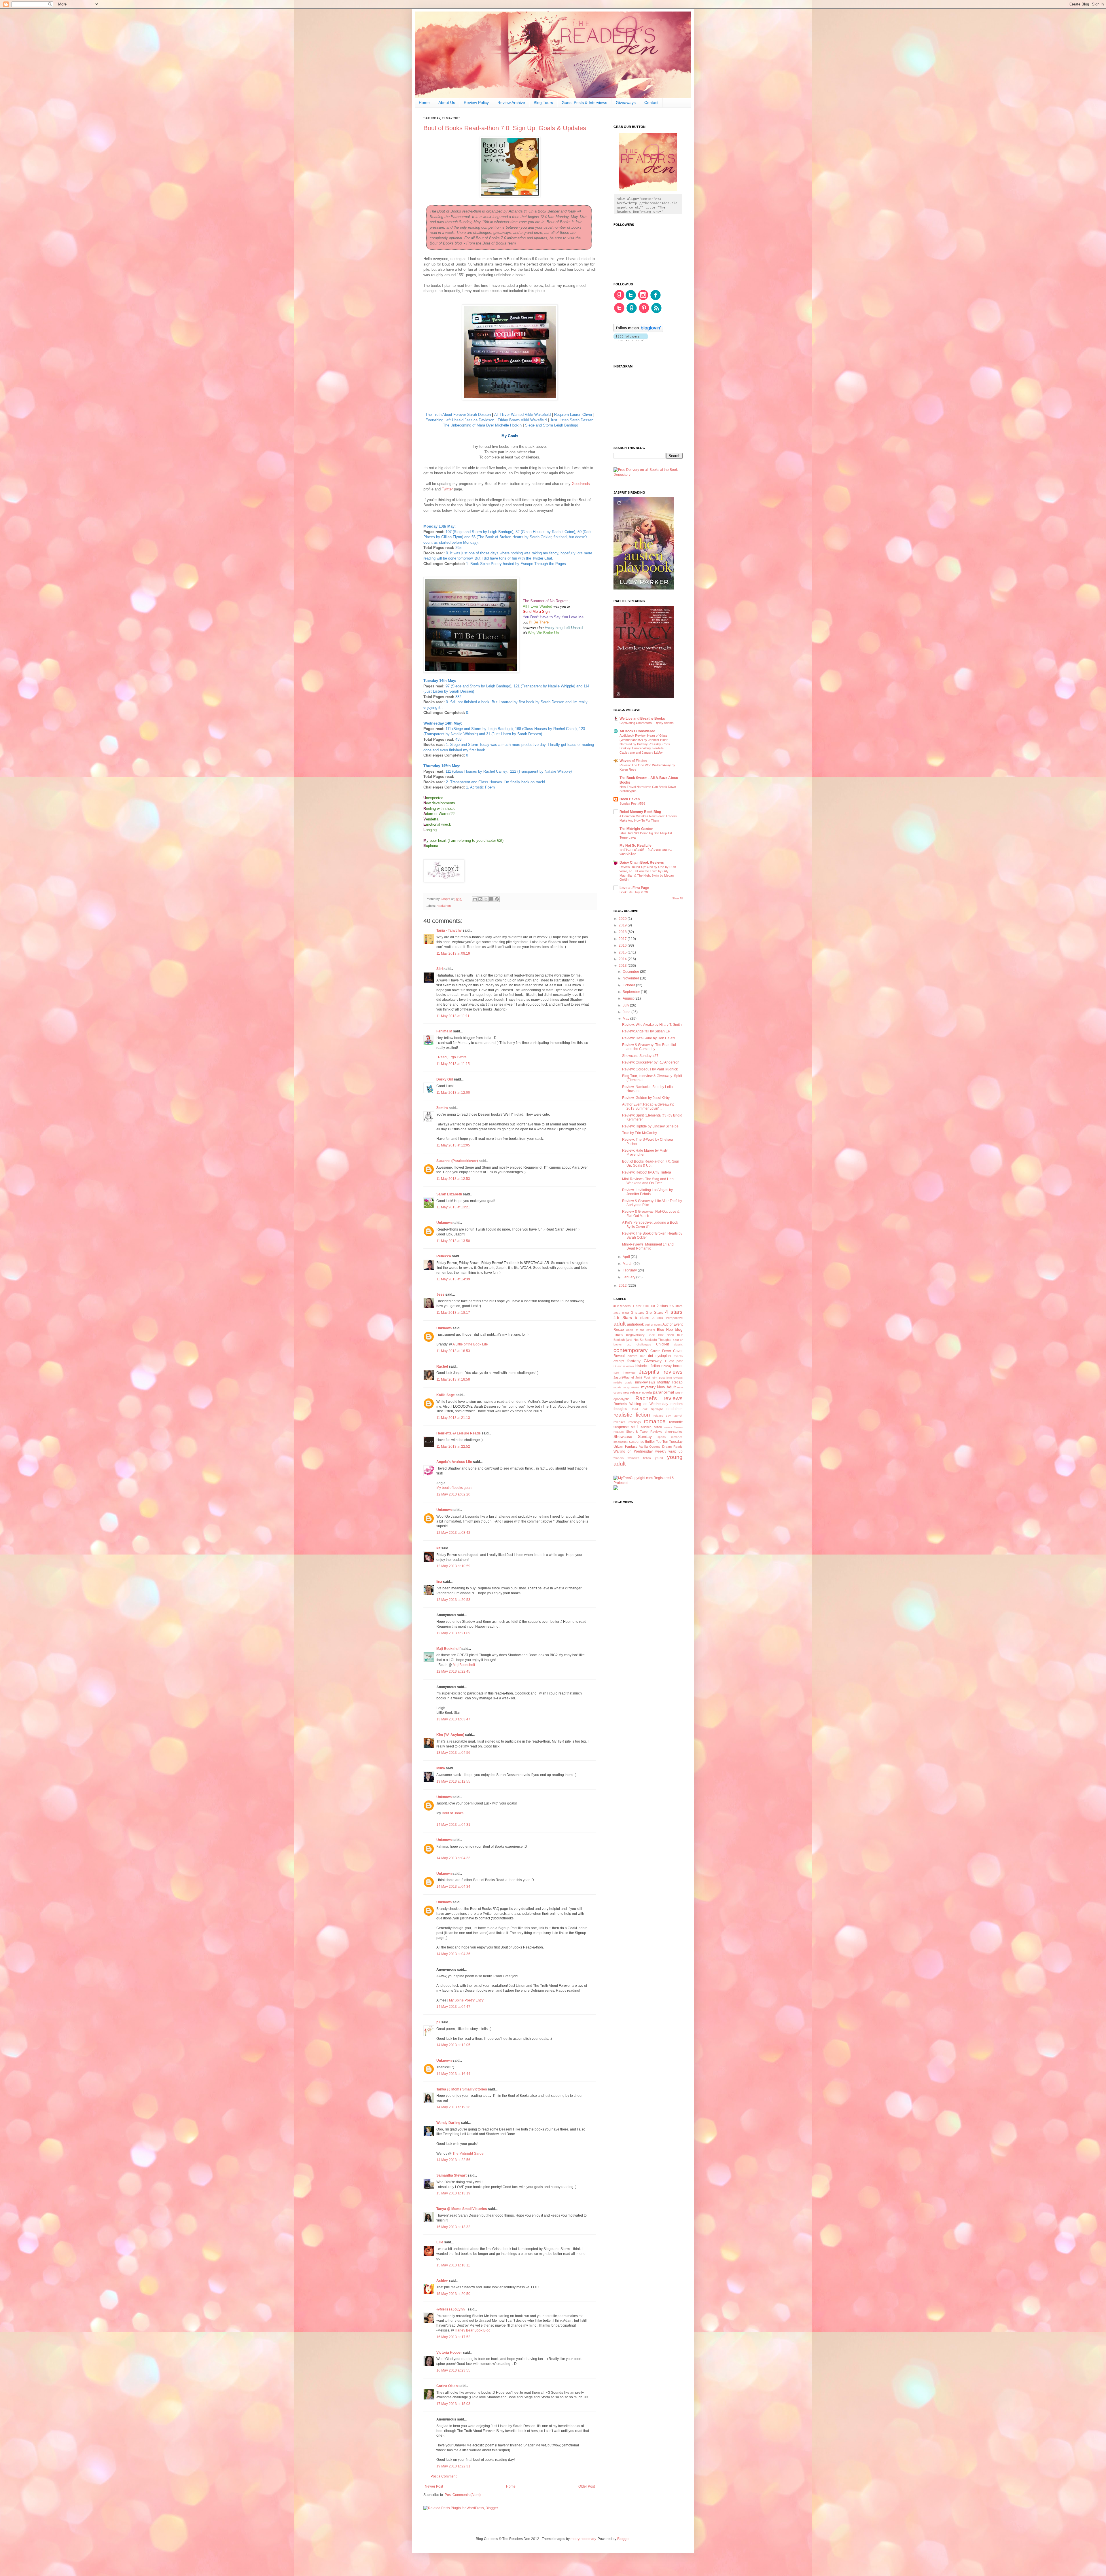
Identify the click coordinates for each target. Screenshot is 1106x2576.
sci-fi (635, 1427)
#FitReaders (622, 1306)
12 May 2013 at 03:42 (453, 1533)
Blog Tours (543, 103)
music (636, 1387)
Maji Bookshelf (448, 1649)
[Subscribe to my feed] (656, 312)
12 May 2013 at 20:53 (453, 1600)
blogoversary (635, 1335)
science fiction (651, 1427)
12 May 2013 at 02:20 (453, 1494)
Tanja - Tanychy (449, 930)
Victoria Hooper (449, 2353)
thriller (650, 1442)
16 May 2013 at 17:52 (453, 2337)
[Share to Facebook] (491, 899)
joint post (658, 1378)
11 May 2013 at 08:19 (453, 954)
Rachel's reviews (659, 1398)
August (629, 998)
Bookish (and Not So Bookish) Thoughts (642, 1340)
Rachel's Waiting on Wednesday (641, 1404)
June (627, 1012)
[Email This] (475, 899)
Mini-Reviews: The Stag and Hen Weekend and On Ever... (648, 1181)
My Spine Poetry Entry (466, 2000)
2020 (623, 919)
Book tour (675, 1335)
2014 (623, 959)
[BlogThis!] (480, 899)
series (668, 1427)
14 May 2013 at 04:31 (453, 1825)
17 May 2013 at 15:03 (453, 2404)
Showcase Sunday (633, 1436)
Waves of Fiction (633, 761)
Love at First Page (634, 888)
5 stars (642, 1318)
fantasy (634, 1361)
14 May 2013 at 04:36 (453, 1954)
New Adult (666, 1387)
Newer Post (434, 2486)
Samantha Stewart (451, 2175)
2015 (623, 952)
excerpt (619, 1361)
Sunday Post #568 (632, 803)
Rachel (442, 1366)
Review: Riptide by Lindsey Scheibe (650, 1126)
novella (647, 1392)
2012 (623, 1286)
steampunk (621, 1442)
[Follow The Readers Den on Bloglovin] (638, 331)
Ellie (440, 2242)
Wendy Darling (448, 2123)
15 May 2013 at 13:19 (453, 2193)
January (629, 1277)
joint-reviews (675, 1378)
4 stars (674, 1312)
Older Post (587, 2486)
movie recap (622, 1387)
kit (438, 1548)
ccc (629, 1344)
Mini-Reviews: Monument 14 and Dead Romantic (648, 1246)
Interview (629, 1373)
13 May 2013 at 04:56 (453, 1753)
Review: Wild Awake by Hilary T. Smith (652, 1025)
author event (653, 1325)
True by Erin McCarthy (640, 1133)
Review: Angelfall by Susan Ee (646, 1031)
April (627, 1257)
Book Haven (630, 799)
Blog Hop (665, 1330)
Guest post (674, 1361)
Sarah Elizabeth (449, 1194)
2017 (623, 939)
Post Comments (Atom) (463, 2495)
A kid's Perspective (667, 1318)
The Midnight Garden (469, 2154)
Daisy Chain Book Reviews (642, 863)
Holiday (666, 1366)
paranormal (663, 1392)
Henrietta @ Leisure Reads (459, 1433)
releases (620, 1422)
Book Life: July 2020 (634, 892)
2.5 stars (676, 1306)
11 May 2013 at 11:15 (453, 1064)
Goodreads (581, 484)
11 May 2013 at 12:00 (453, 1093)
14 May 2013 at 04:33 (453, 1858)
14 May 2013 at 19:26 (453, 2107)
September (632, 992)
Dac (643, 1356)
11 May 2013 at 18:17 (453, 1313)
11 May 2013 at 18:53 (453, 1351)
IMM (616, 1373)
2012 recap (622, 1313)
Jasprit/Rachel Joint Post (632, 1377)
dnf (650, 1356)
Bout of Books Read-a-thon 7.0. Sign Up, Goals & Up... (651, 1163)
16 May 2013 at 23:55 (453, 2370)
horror (678, 1366)
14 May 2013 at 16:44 (453, 2074)
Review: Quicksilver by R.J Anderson (651, 1062)
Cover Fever (661, 1351)
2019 (623, 925)
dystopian (663, 1356)
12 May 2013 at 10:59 (453, 1566)
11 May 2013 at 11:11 (453, 1016)
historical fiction (648, 1366)
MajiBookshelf (464, 1665)
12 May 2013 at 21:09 (453, 1633)
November (631, 978)
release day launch (668, 1416)
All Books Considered (637, 731)
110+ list (649, 1306)
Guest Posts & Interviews (584, 103)
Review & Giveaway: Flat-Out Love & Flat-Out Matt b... (651, 1214)
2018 (623, 932)
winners (619, 1458)
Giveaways (626, 103)
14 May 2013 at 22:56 (453, 2160)
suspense (637, 1442)
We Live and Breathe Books (642, 719)
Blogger (623, 2539)
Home (424, 103)
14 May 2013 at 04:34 (453, 1887)
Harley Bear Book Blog (473, 2330)
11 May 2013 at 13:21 (453, 1207)
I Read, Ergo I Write (451, 1057)
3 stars (638, 1312)
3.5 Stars (655, 1312)
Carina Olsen (447, 2386)
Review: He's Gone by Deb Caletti (649, 1038)
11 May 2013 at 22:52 (453, 1447)
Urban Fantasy (625, 1447)
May (626, 1019)
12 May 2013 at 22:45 (453, 1671)
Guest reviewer (624, 1366)
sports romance (670, 1437)
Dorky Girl (445, 1079)
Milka (441, 1768)
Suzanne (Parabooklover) (457, 1161)
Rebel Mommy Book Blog (640, 812)
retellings (635, 1422)
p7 (438, 2022)
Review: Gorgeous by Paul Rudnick (650, 1069)
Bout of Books (453, 1813)
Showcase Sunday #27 (640, 1056)
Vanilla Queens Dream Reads (661, 1447)
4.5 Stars (623, 1318)
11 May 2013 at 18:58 (453, 1379)
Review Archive (511, 103)
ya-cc (659, 1458)
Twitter (447, 489)
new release (632, 1392)
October (629, 985)
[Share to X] (486, 899)
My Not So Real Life (636, 846)
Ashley (442, 2281)
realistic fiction (632, 1415)
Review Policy (476, 103)
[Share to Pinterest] (497, 899)
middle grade (623, 1382)
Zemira (442, 1108)
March (628, 1264)
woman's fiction (639, 1458)
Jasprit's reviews (661, 1372)
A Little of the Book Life (470, 1344)
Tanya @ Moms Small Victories (462, 2089)
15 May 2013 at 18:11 (453, 2265)
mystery (648, 1387)
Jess (440, 1294)
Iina (439, 1582)
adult (620, 1324)
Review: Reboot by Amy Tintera (647, 1172)
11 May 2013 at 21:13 (453, 1418)
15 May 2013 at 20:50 (453, 2294)
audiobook (635, 1324)
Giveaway (653, 1361)
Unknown (444, 1223)
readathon (444, 906)
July (626, 1005)
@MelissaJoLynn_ (451, 2309)
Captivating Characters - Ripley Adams (647, 723)
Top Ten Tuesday (669, 1442)
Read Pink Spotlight (647, 1409)
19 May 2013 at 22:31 (453, 2466)
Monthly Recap (670, 1382)
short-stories (674, 1432)
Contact (651, 103)
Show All (677, 899)
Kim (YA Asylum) (450, 1735)
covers (632, 1356)
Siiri (440, 969)
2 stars (662, 1306)
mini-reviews (645, 1382)
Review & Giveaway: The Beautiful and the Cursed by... (649, 1047)
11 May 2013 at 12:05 (453, 1145)
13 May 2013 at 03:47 (453, 1719)
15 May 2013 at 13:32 (453, 2227)
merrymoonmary (583, 2539)
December (631, 972)
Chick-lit (662, 1344)
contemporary (631, 1350)
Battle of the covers (641, 1330)
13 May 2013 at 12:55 (453, 1781)
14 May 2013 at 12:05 (453, 2045)
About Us (447, 103)
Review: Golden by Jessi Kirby (646, 1098)
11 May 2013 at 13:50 (453, 1241)
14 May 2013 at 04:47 (453, 2007)
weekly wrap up (669, 1451)
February (630, 1270)
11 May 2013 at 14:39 (453, 1279)
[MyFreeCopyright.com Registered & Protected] (648, 1483)
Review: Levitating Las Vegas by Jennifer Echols (647, 1192)
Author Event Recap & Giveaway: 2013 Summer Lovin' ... (648, 1106)
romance (655, 1421)
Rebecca (444, 1256)
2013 (623, 966)
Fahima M (444, 1031)
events (678, 1356)
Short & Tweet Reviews (644, 1432)
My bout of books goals (454, 1488)
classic (678, 1344)
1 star (637, 1306)
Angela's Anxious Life (454, 1462)
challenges (644, 1344)
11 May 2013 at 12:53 (453, 1179)
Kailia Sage (446, 1395)
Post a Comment (444, 2476)
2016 (623, 945)
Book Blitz (656, 1335)
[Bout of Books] (510, 196)
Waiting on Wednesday (633, 1451)
